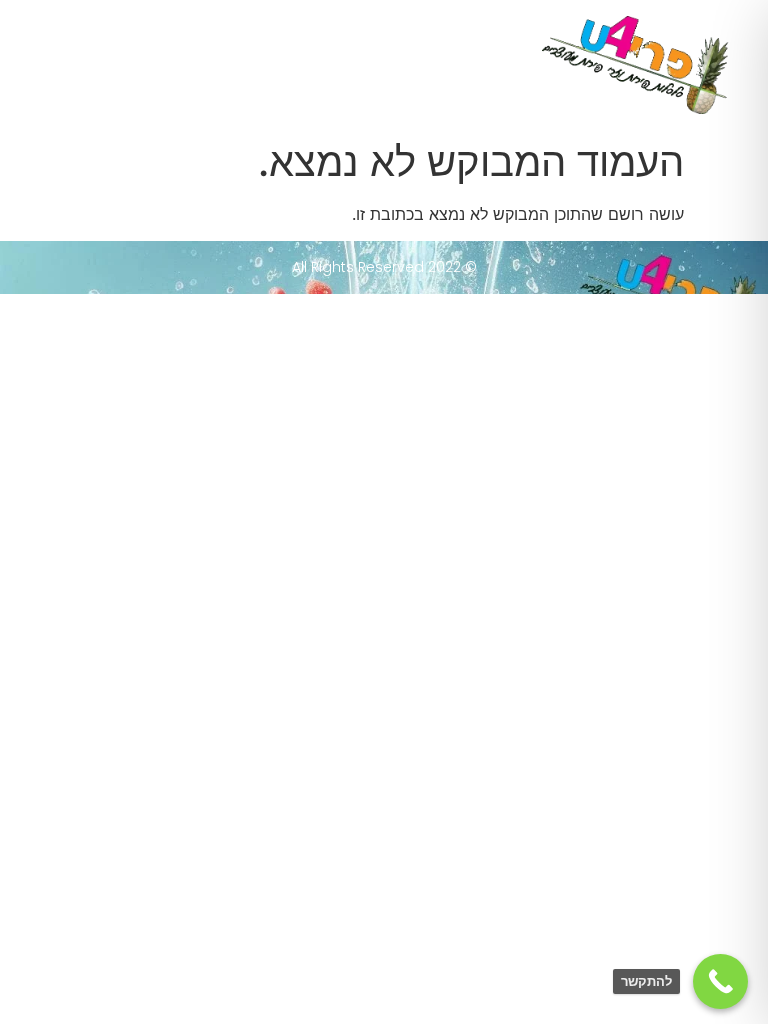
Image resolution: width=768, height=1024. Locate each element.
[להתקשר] (720, 981)
